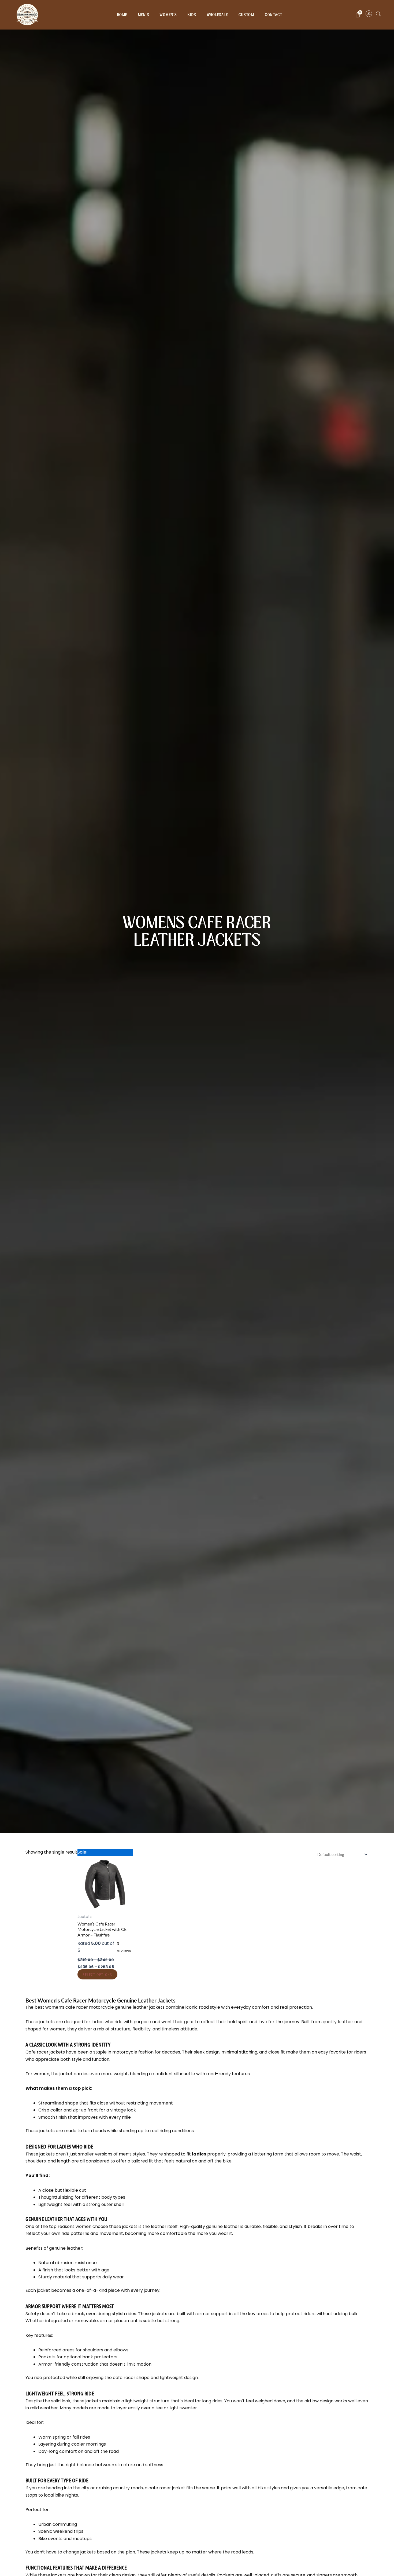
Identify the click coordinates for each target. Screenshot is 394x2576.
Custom (246, 15)
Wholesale (218, 15)
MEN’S (144, 15)
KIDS (192, 15)
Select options (97, 1974)
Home (122, 15)
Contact (274, 15)
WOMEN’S (168, 15)
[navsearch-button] (378, 15)
